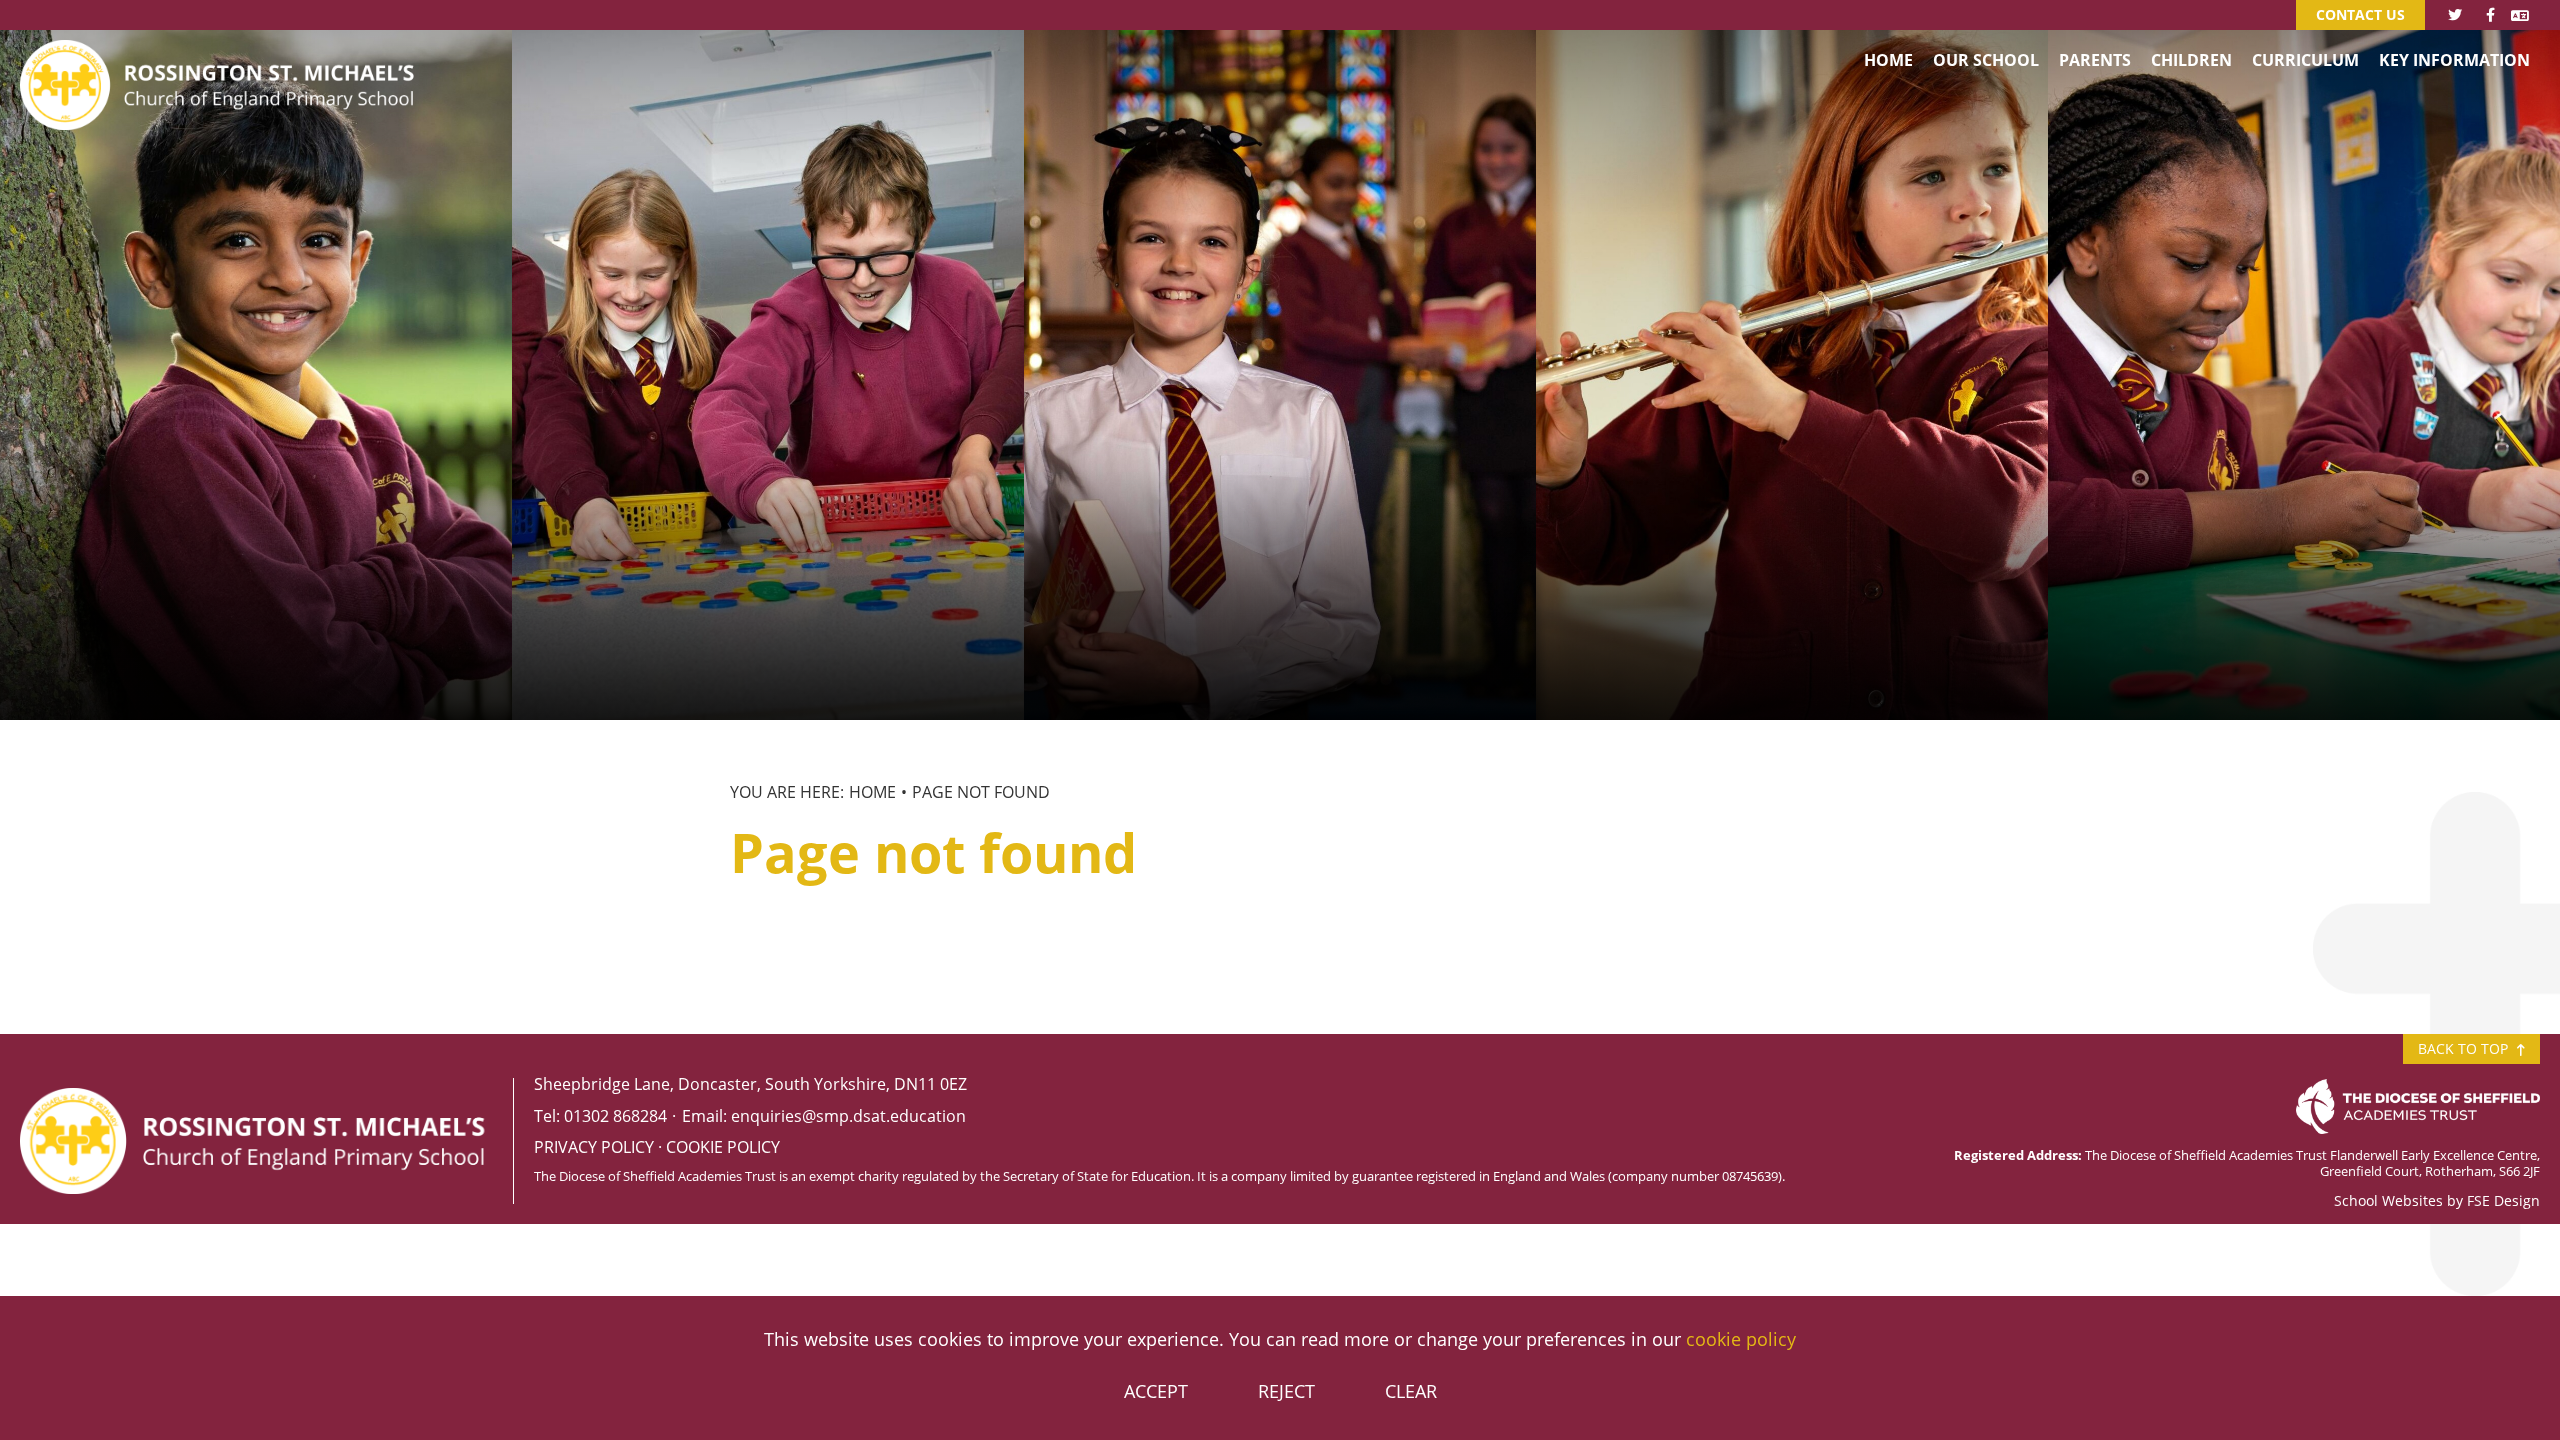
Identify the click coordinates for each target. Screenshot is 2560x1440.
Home (872, 792)
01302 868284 (615, 1116)
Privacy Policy (594, 1147)
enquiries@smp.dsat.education (848, 1116)
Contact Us (2360, 14)
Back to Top (2465, 1048)
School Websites (2388, 1200)
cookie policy (1741, 1339)
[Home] (220, 55)
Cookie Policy (723, 1147)
